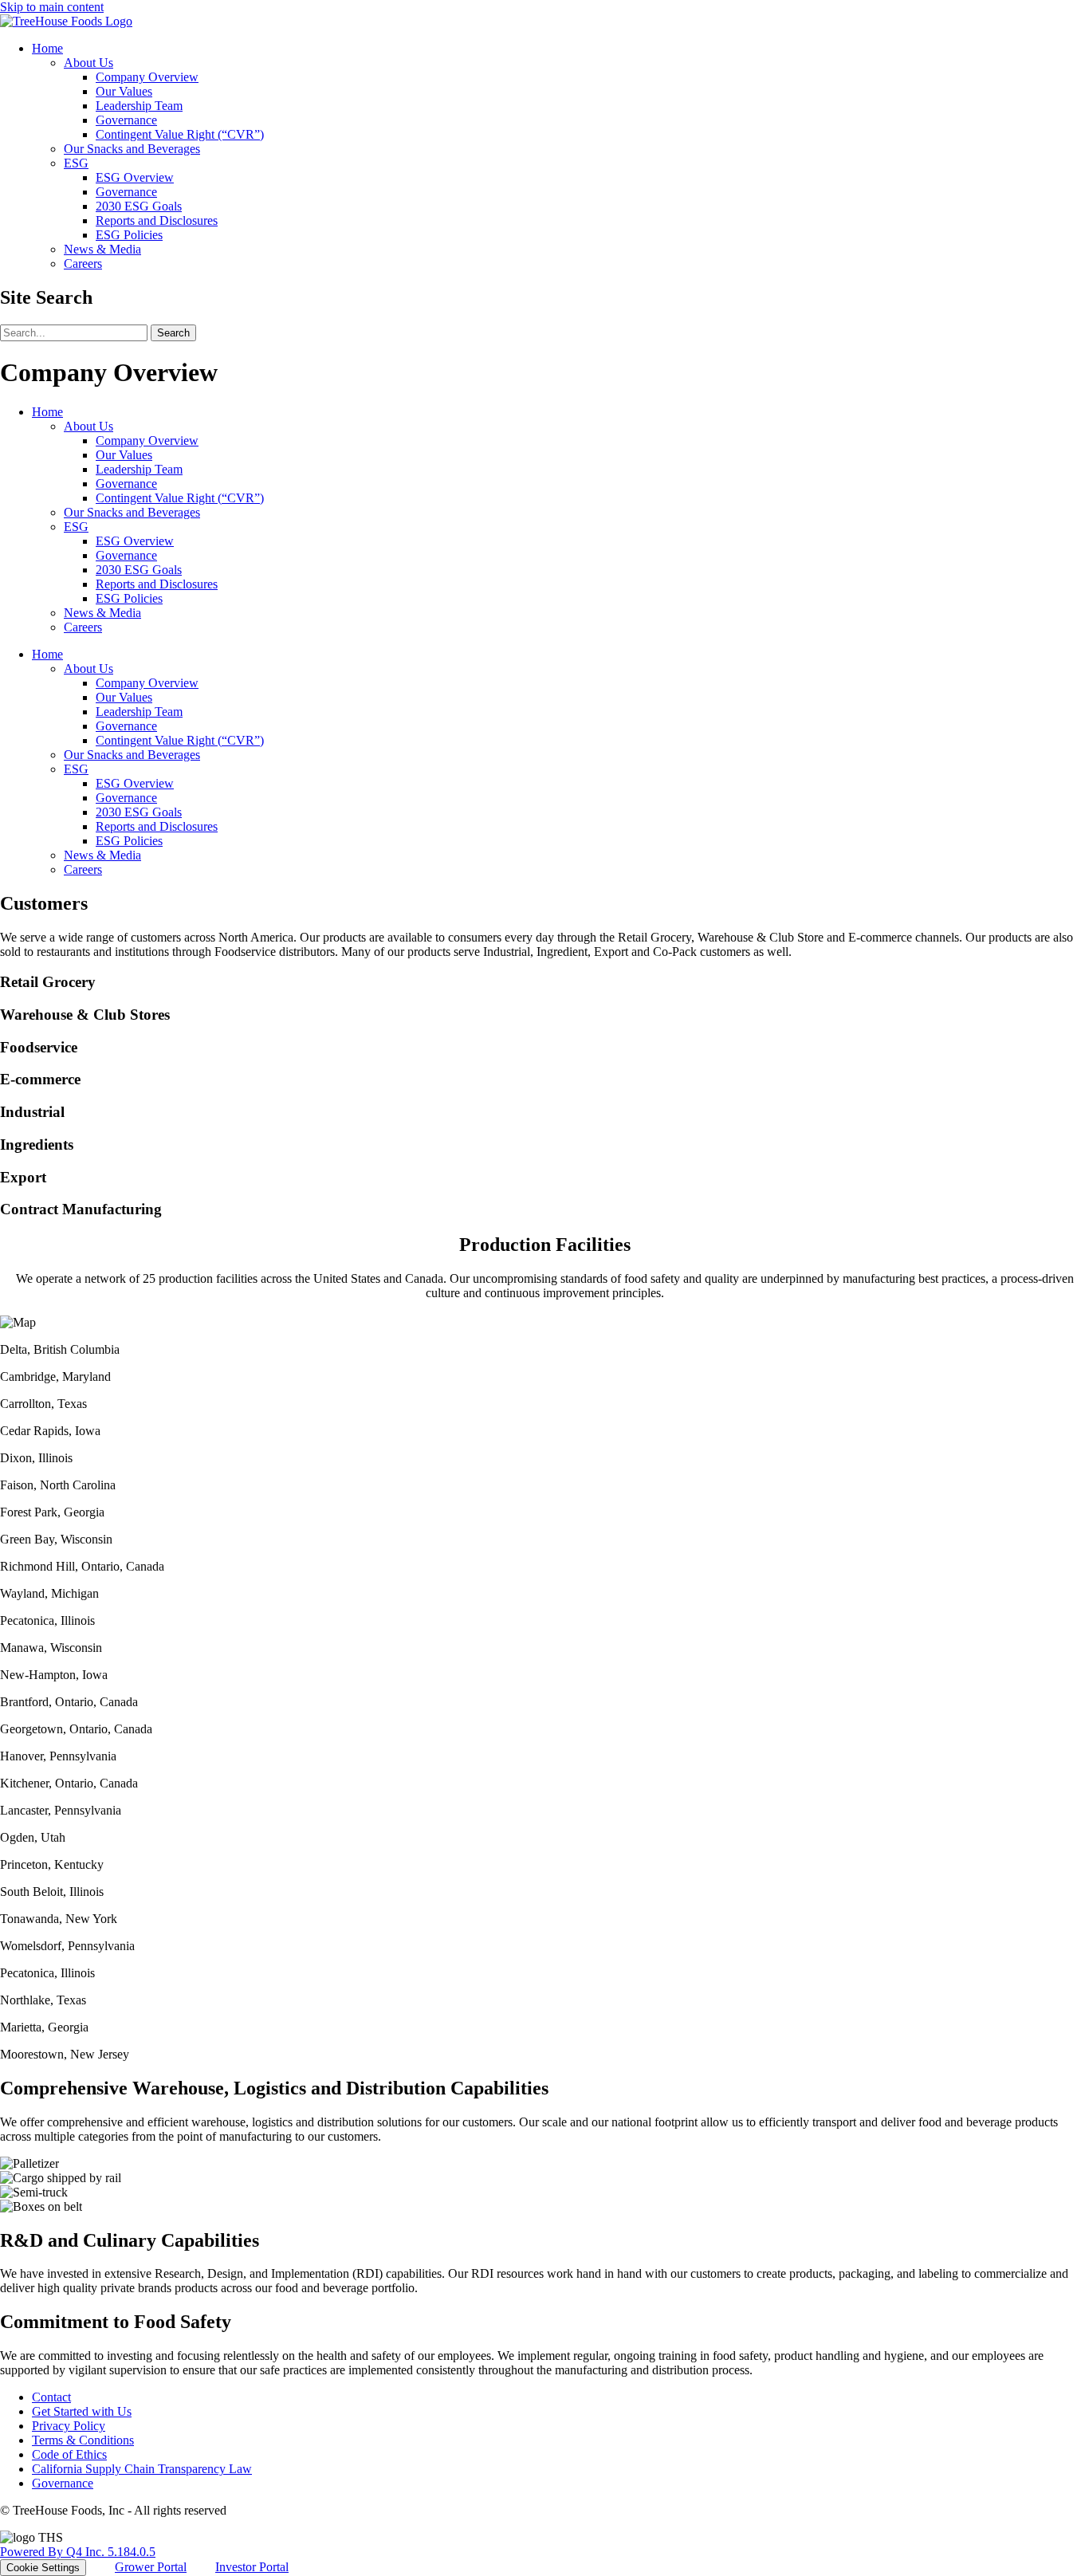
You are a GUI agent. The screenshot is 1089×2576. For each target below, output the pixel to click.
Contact (51, 2397)
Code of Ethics (69, 2454)
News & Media (102, 249)
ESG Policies (129, 235)
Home (47, 48)
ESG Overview (135, 177)
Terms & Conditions (83, 2440)
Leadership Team (139, 106)
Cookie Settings (43, 2568)
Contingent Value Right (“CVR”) (180, 134)
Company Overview (147, 77)
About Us (88, 63)
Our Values (124, 91)
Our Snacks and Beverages (132, 149)
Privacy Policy (69, 2426)
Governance (126, 120)
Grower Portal (151, 2567)
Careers (83, 263)
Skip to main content (52, 7)
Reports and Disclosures (157, 220)
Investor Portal (252, 2567)
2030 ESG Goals (139, 206)
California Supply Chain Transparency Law (142, 2469)
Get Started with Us (82, 2411)
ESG (76, 163)
